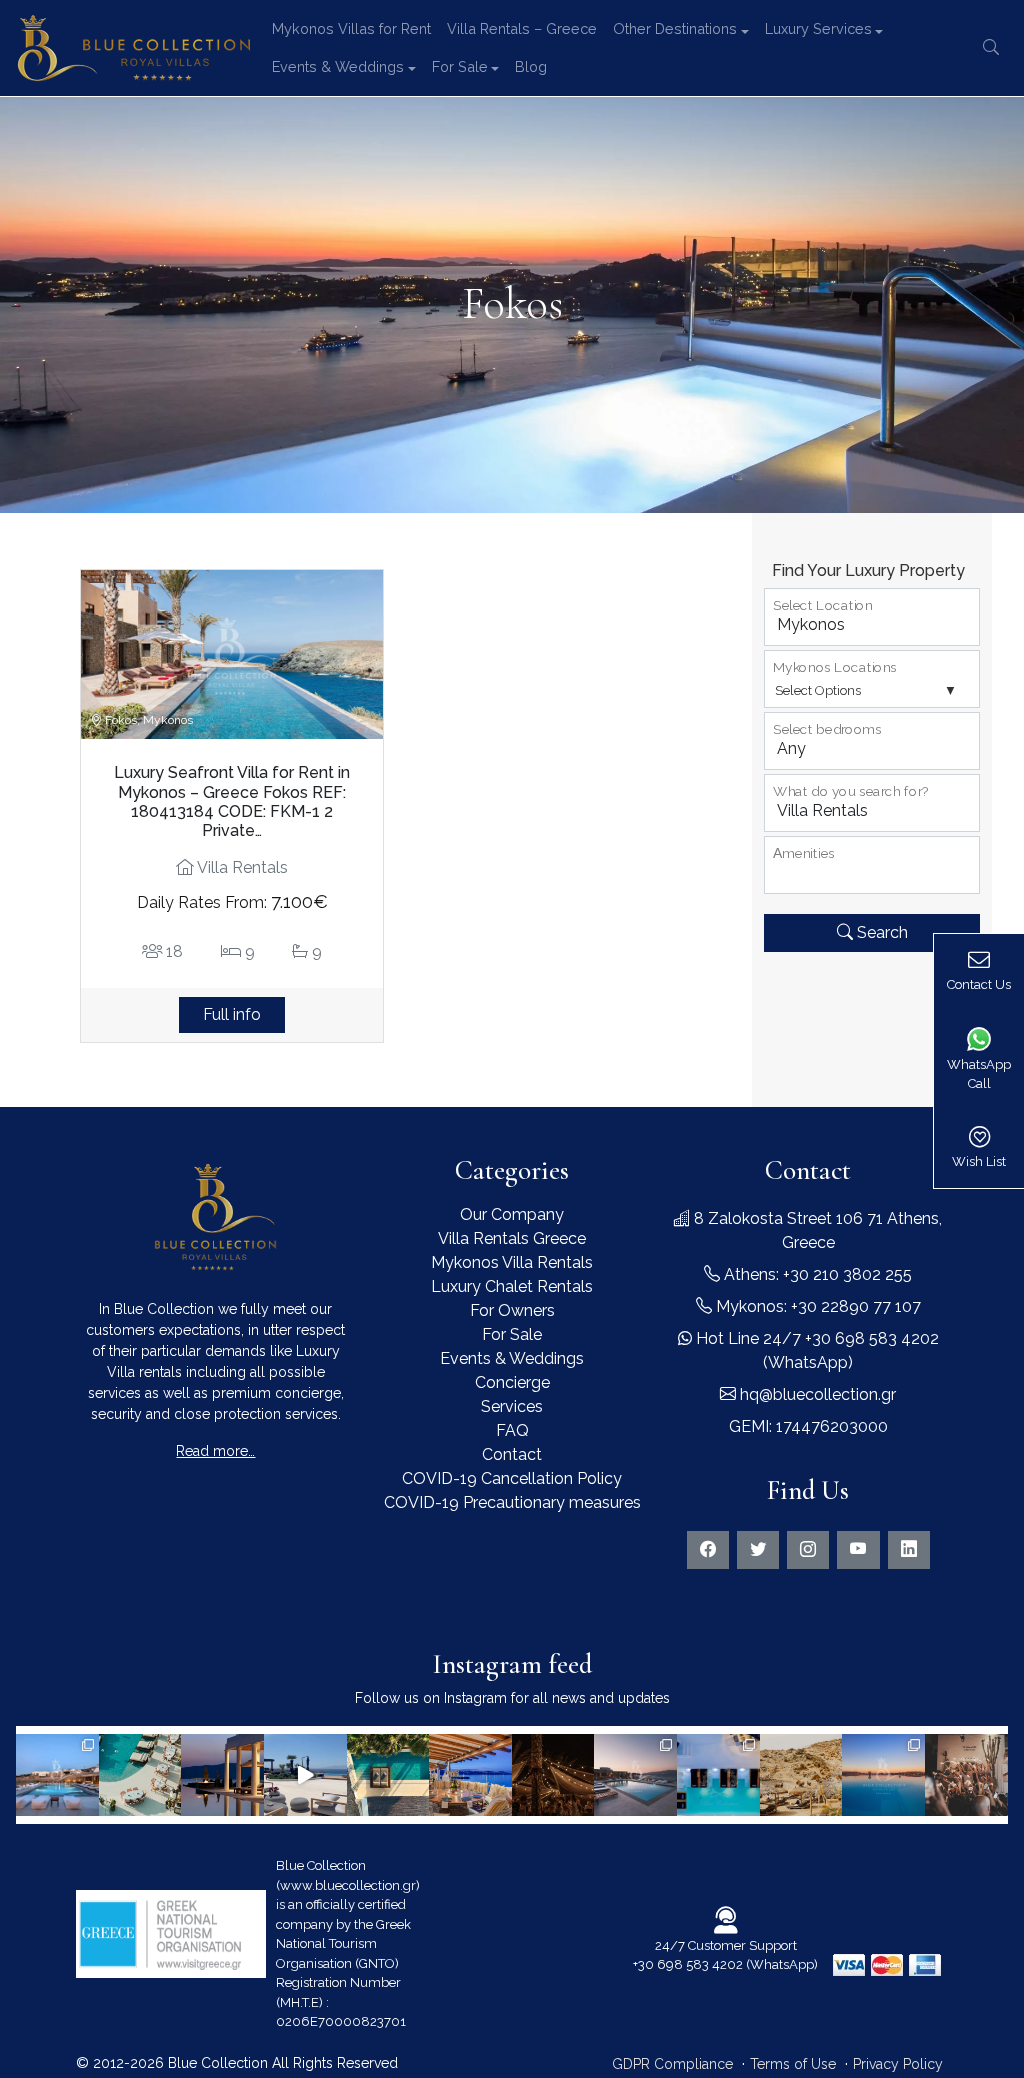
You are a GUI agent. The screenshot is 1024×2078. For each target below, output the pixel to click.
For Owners (512, 1310)
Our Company (512, 1214)
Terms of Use (793, 2064)
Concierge (512, 1382)
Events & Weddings (512, 1358)
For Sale (512, 1334)
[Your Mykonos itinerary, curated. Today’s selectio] (140, 1775)
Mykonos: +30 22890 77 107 (816, 1306)
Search (880, 932)
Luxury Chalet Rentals (512, 1286)
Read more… (215, 1451)
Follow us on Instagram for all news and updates (512, 1698)
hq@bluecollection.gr (816, 1394)
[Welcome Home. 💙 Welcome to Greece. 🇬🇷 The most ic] (222, 1775)
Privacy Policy (898, 2064)
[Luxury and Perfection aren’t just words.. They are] (305, 1775)
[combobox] (872, 865)
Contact (512, 1454)
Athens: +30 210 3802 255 (816, 1274)
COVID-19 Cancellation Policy (512, 1478)
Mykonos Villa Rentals (512, 1262)
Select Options (818, 690)
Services (512, 1406)
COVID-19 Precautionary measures (512, 1502)
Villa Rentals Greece (512, 1238)
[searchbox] (776, 874)
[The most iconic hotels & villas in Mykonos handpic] (388, 1775)
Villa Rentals (241, 867)
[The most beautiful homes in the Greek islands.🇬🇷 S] (57, 1775)
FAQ (512, 1430)
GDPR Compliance (672, 2064)
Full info (232, 1014)
